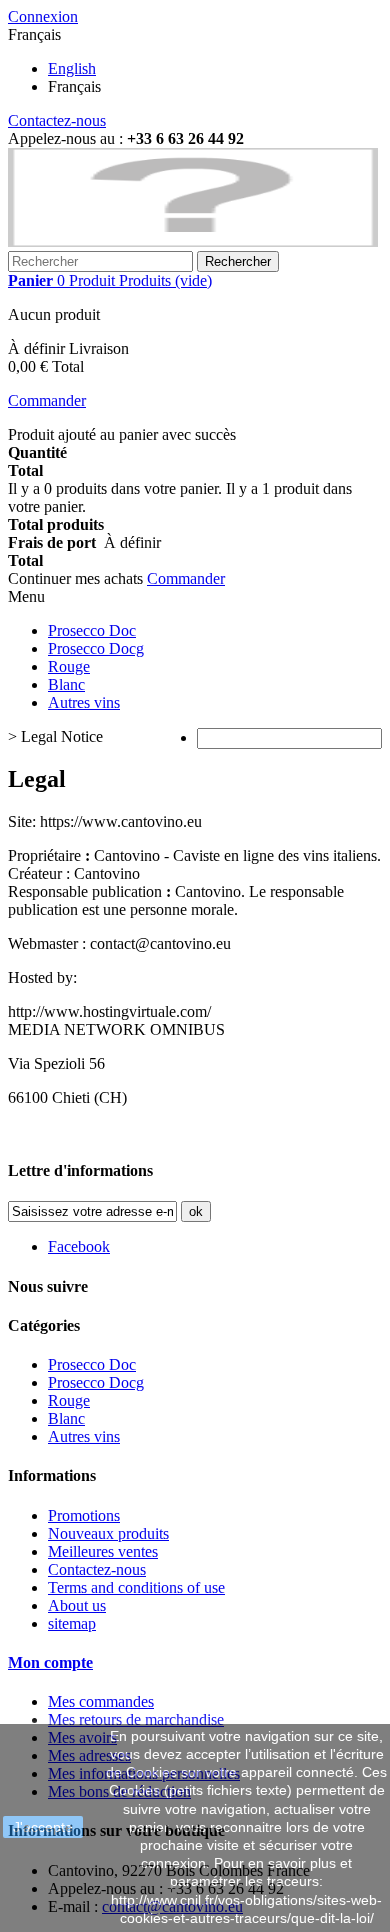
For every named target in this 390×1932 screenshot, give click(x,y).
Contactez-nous (57, 120)
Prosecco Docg (96, 648)
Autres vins (84, 702)
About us (77, 1605)
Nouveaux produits (108, 1533)
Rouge (69, 666)
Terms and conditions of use (136, 1587)
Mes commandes (101, 1701)
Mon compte (50, 1662)
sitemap (72, 1623)
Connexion (43, 16)
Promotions (84, 1515)
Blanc (66, 684)
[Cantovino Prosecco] (193, 241)
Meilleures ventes (103, 1551)
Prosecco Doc (92, 630)
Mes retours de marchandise (136, 1719)
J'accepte (43, 1827)
